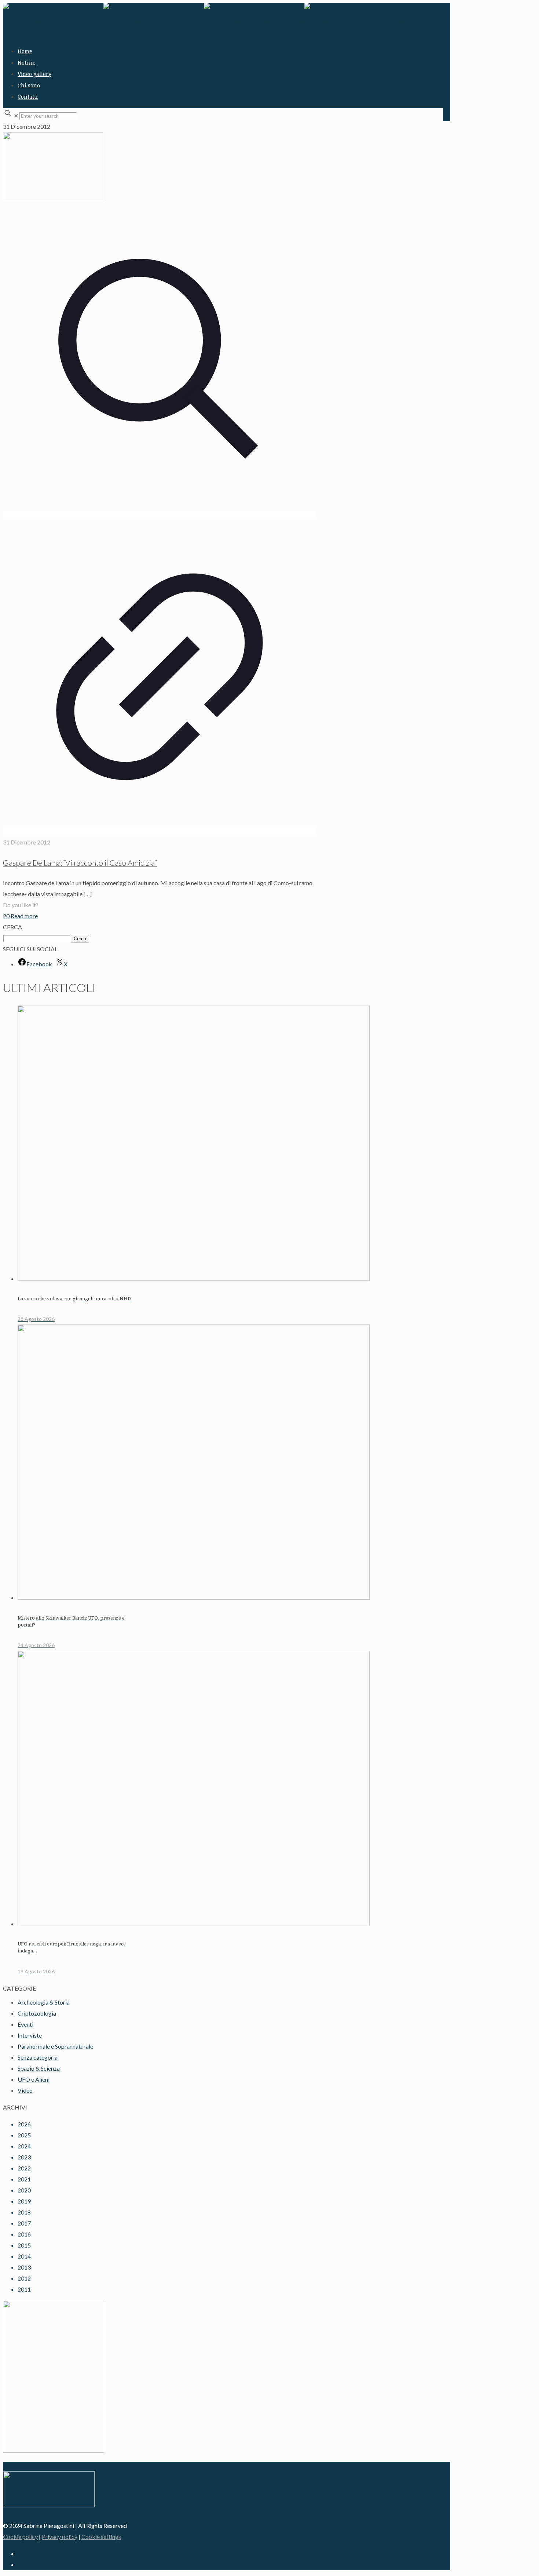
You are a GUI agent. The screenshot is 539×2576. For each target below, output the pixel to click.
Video (25, 2090)
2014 (24, 2256)
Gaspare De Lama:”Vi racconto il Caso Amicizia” (80, 863)
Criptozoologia (37, 2013)
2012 (24, 2278)
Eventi (25, 2024)
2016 (24, 2234)
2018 (24, 2212)
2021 (24, 2179)
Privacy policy (60, 2537)
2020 (24, 2190)
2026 (24, 2124)
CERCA (12, 927)
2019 (24, 2201)
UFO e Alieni (34, 2079)
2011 (24, 2289)
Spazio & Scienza (39, 2068)
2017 (24, 2223)
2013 (24, 2267)
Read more (24, 916)
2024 (24, 2146)
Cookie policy (20, 2537)
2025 (24, 2135)
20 (6, 916)
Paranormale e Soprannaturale (55, 2046)
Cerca (80, 939)
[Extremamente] (204, 21)
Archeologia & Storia (44, 2002)
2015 (24, 2245)
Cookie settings (101, 2537)
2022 (24, 2168)
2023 (24, 2157)
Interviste (30, 2035)
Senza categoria (38, 2057)
